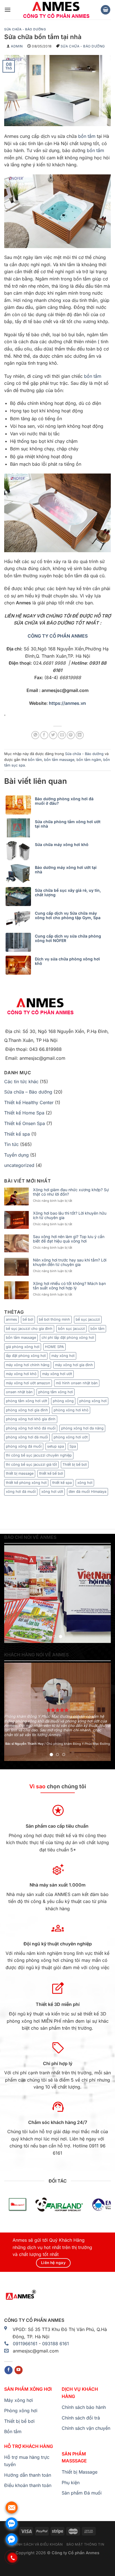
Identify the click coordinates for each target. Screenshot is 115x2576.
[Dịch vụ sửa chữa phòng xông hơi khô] (20, 965)
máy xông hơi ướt (57, 1374)
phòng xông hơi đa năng (82, 1428)
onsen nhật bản (19, 1392)
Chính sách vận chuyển (86, 2428)
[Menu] (8, 10)
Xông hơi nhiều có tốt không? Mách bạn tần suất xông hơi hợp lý (69, 1286)
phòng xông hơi (93, 1401)
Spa (73, 1446)
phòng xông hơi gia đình (27, 1410)
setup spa (56, 1446)
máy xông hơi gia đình (74, 1365)
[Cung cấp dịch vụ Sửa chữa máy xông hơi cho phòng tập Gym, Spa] (20, 919)
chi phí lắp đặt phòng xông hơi (68, 1338)
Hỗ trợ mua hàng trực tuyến (27, 2461)
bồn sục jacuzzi (71, 1329)
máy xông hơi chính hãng (28, 1365)
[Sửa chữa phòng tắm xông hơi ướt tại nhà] (20, 828)
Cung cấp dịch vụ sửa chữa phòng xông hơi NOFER (68, 938)
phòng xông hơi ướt (71, 1437)
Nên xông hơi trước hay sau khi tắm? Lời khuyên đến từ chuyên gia (70, 1262)
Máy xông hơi (19, 2400)
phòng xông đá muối (24, 1446)
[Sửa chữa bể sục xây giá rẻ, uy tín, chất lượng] (20, 897)
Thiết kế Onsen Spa (25, 1123)
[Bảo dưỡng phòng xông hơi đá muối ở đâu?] (20, 805)
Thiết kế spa (17, 1134)
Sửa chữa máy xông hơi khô (62, 845)
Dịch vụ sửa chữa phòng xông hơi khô (67, 961)
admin (17, 46)
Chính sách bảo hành (84, 2407)
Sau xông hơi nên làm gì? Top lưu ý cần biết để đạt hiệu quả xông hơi (69, 1239)
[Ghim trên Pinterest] (71, 735)
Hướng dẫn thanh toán (28, 2475)
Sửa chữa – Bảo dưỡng (28, 1092)
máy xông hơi (63, 1356)
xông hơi (85, 1483)
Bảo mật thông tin (85, 2544)
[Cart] (106, 10)
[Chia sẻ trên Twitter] (53, 735)
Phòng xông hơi (21, 2411)
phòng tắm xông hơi (56, 1392)
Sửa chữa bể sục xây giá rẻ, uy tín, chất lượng (68, 893)
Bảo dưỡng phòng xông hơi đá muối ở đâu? (64, 801)
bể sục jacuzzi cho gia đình (29, 1329)
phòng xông (63, 1401)
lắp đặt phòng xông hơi (26, 1356)
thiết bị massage (20, 1473)
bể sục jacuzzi (88, 1319)
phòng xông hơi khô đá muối (31, 1428)
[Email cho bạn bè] (62, 735)
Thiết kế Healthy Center (29, 1102)
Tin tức (11, 1144)
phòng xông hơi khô (71, 1410)
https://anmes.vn (67, 703)
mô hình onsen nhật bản (77, 1383)
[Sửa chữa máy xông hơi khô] (20, 851)
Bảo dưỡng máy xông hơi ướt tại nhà (66, 870)
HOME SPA (54, 1347)
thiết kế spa (62, 1483)
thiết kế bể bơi (51, 1473)
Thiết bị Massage (80, 2472)
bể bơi (28, 1319)
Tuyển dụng (16, 1155)
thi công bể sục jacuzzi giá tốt (31, 1464)
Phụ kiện (71, 2483)
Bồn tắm (13, 2431)
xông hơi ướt (52, 1492)
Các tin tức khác (21, 1082)
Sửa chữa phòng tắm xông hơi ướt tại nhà (68, 824)
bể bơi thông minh (54, 1319)
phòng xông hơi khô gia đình (31, 1419)
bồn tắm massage (59, 760)
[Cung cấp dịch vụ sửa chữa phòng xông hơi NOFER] (20, 942)
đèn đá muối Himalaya (88, 1492)
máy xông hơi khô (21, 1374)
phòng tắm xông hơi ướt (27, 1401)
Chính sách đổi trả (81, 2418)
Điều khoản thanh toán (28, 2485)
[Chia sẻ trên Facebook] (44, 735)
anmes (11, 1319)
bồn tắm (87, 136)
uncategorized (19, 1165)
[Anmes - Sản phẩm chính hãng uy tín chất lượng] (56, 10)
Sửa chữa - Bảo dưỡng (25, 29)
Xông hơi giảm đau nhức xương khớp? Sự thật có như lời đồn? (71, 1192)
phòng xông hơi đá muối (27, 1437)
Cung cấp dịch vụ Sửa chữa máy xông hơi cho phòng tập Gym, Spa (68, 915)
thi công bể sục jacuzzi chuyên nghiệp (39, 1455)
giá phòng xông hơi (23, 1347)
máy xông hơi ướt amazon (28, 1383)
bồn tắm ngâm (89, 760)
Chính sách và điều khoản (37, 2544)
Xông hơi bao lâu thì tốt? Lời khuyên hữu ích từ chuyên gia (70, 1216)
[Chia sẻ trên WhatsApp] (35, 735)
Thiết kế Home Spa (24, 1113)
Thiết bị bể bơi (75, 1464)
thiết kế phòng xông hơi (26, 1483)
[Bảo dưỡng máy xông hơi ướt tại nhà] (20, 874)
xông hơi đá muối (21, 1492)
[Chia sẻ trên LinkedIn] (80, 735)
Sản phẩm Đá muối (82, 2493)
